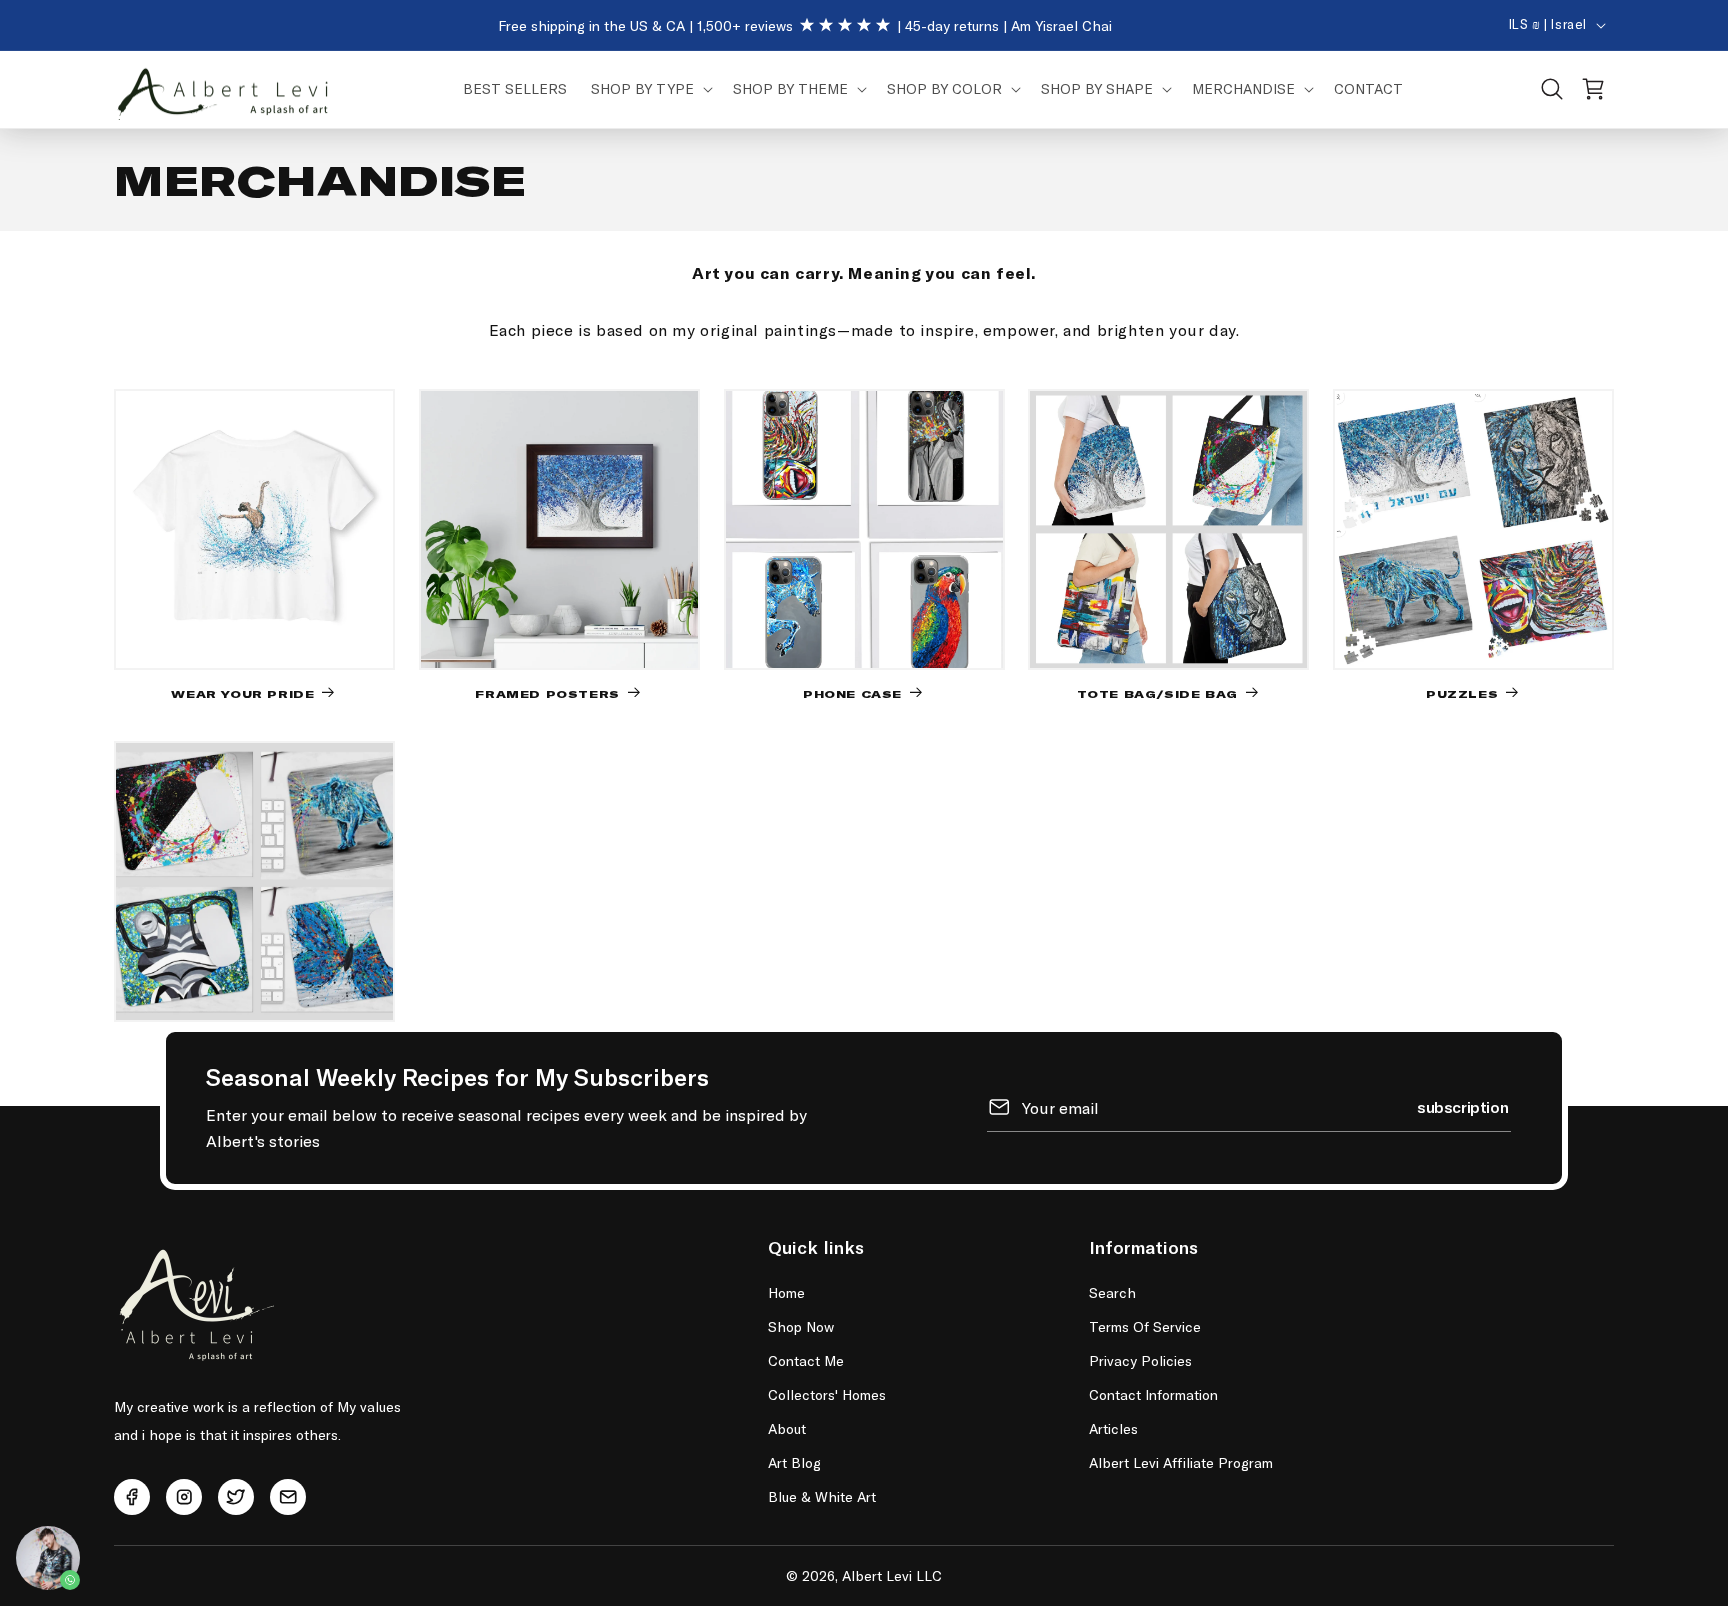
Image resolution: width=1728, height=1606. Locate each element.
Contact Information (1153, 1394)
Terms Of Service (1145, 1326)
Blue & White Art (822, 1496)
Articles (1113, 1428)
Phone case (852, 693)
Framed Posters (547, 693)
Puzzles (1462, 693)
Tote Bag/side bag (1157, 693)
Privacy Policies (1140, 1360)
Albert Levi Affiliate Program (1181, 1462)
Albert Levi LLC (892, 1575)
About (787, 1428)
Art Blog (794, 1462)
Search (1112, 1292)
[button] (650, 89)
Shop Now (801, 1326)
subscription (1462, 1106)
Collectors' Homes (827, 1394)
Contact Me (806, 1360)
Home (786, 1292)
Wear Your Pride (242, 693)
